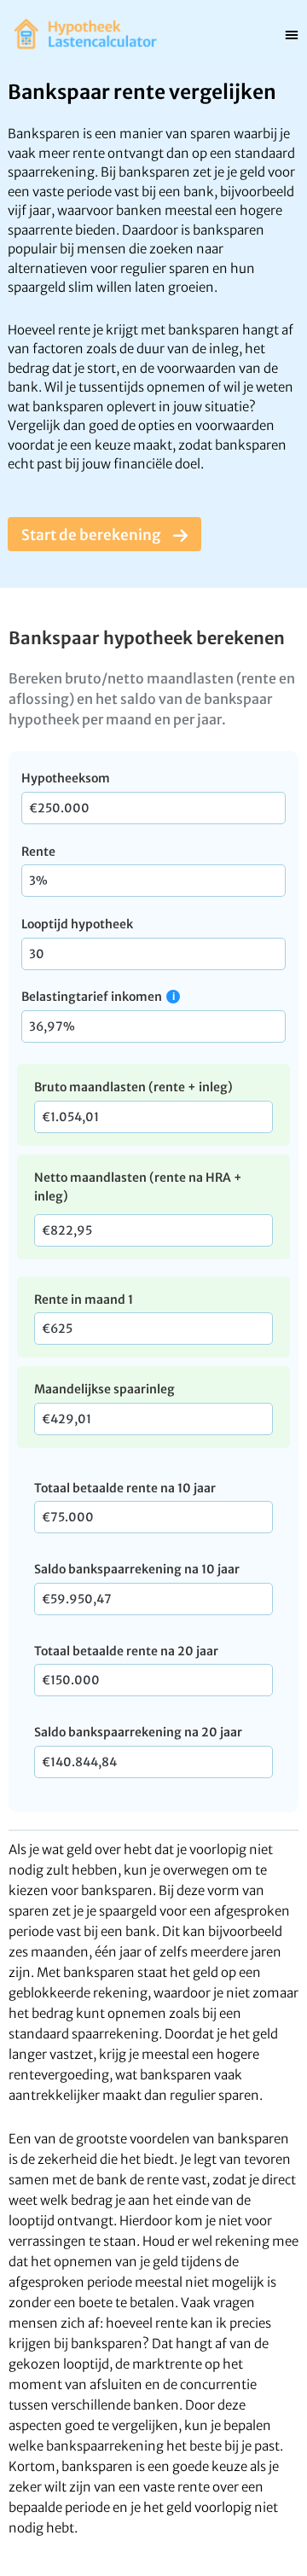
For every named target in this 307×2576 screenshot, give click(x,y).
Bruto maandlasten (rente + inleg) (133, 1087)
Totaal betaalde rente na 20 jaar (126, 1651)
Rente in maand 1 (84, 1300)
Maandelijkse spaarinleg (104, 1389)
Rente (38, 852)
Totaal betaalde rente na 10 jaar (125, 1488)
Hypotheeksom (66, 778)
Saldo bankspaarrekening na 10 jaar (137, 1569)
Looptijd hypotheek (77, 924)
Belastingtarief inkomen (92, 997)
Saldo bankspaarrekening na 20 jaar (138, 1732)
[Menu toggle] (292, 34)
